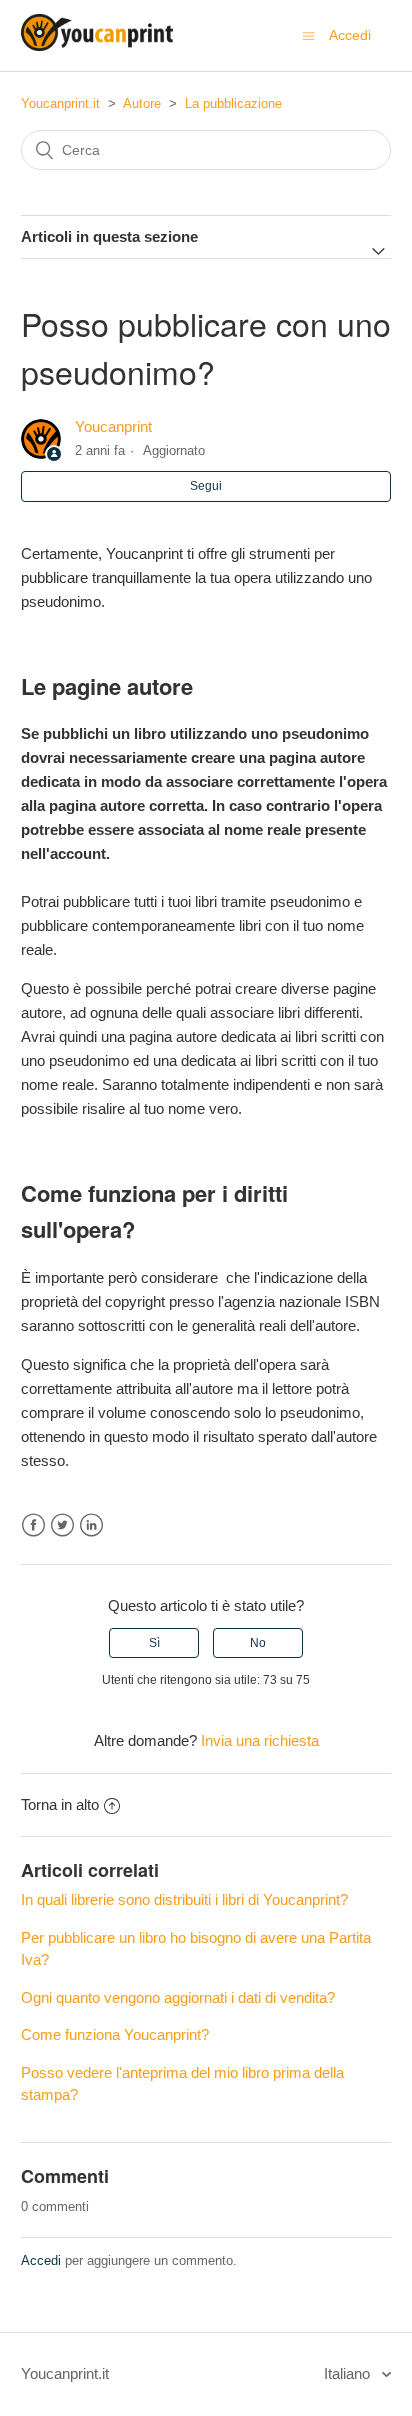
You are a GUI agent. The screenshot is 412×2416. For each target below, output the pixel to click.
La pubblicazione (233, 103)
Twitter (62, 1525)
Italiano (349, 2373)
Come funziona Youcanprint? (115, 2034)
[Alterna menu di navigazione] (308, 35)
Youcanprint (113, 426)
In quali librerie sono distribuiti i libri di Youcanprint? (184, 1899)
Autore (142, 103)
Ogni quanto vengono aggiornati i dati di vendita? (178, 1997)
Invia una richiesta (260, 1740)
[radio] (154, 1643)
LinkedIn (91, 1525)
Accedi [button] (350, 35)
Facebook (33, 1525)
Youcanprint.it (60, 103)
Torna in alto (60, 1804)
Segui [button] (206, 486)
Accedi (41, 2260)
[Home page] (97, 45)
